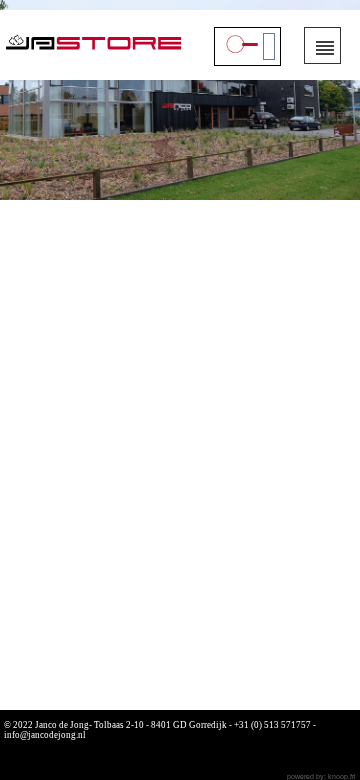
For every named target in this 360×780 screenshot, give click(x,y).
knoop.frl (342, 776)
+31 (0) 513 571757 (272, 725)
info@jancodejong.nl (45, 735)
